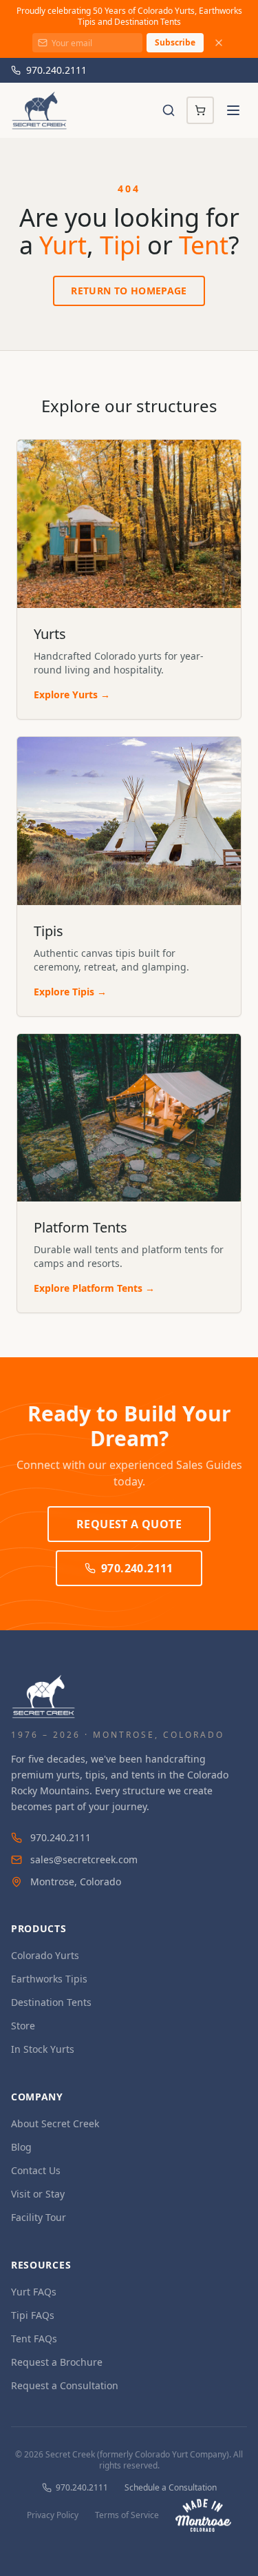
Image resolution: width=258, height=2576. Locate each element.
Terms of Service (127, 2515)
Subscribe (175, 42)
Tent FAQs (34, 2339)
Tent (204, 245)
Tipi (120, 245)
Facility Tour (39, 2217)
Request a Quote (129, 1524)
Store (23, 2026)
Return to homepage (129, 291)
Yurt (63, 245)
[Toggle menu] (233, 110)
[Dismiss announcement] (219, 43)
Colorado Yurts (45, 1955)
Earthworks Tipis (49, 1979)
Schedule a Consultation (171, 2488)
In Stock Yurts (43, 2049)
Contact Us (36, 2170)
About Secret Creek (55, 2123)
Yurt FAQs (34, 2292)
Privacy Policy (53, 2515)
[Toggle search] (169, 110)
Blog (21, 2147)
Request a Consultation (65, 2385)
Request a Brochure (57, 2362)
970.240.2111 (56, 70)
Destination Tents (51, 2002)
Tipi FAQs (33, 2315)
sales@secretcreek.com (84, 1859)
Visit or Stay (38, 2194)
